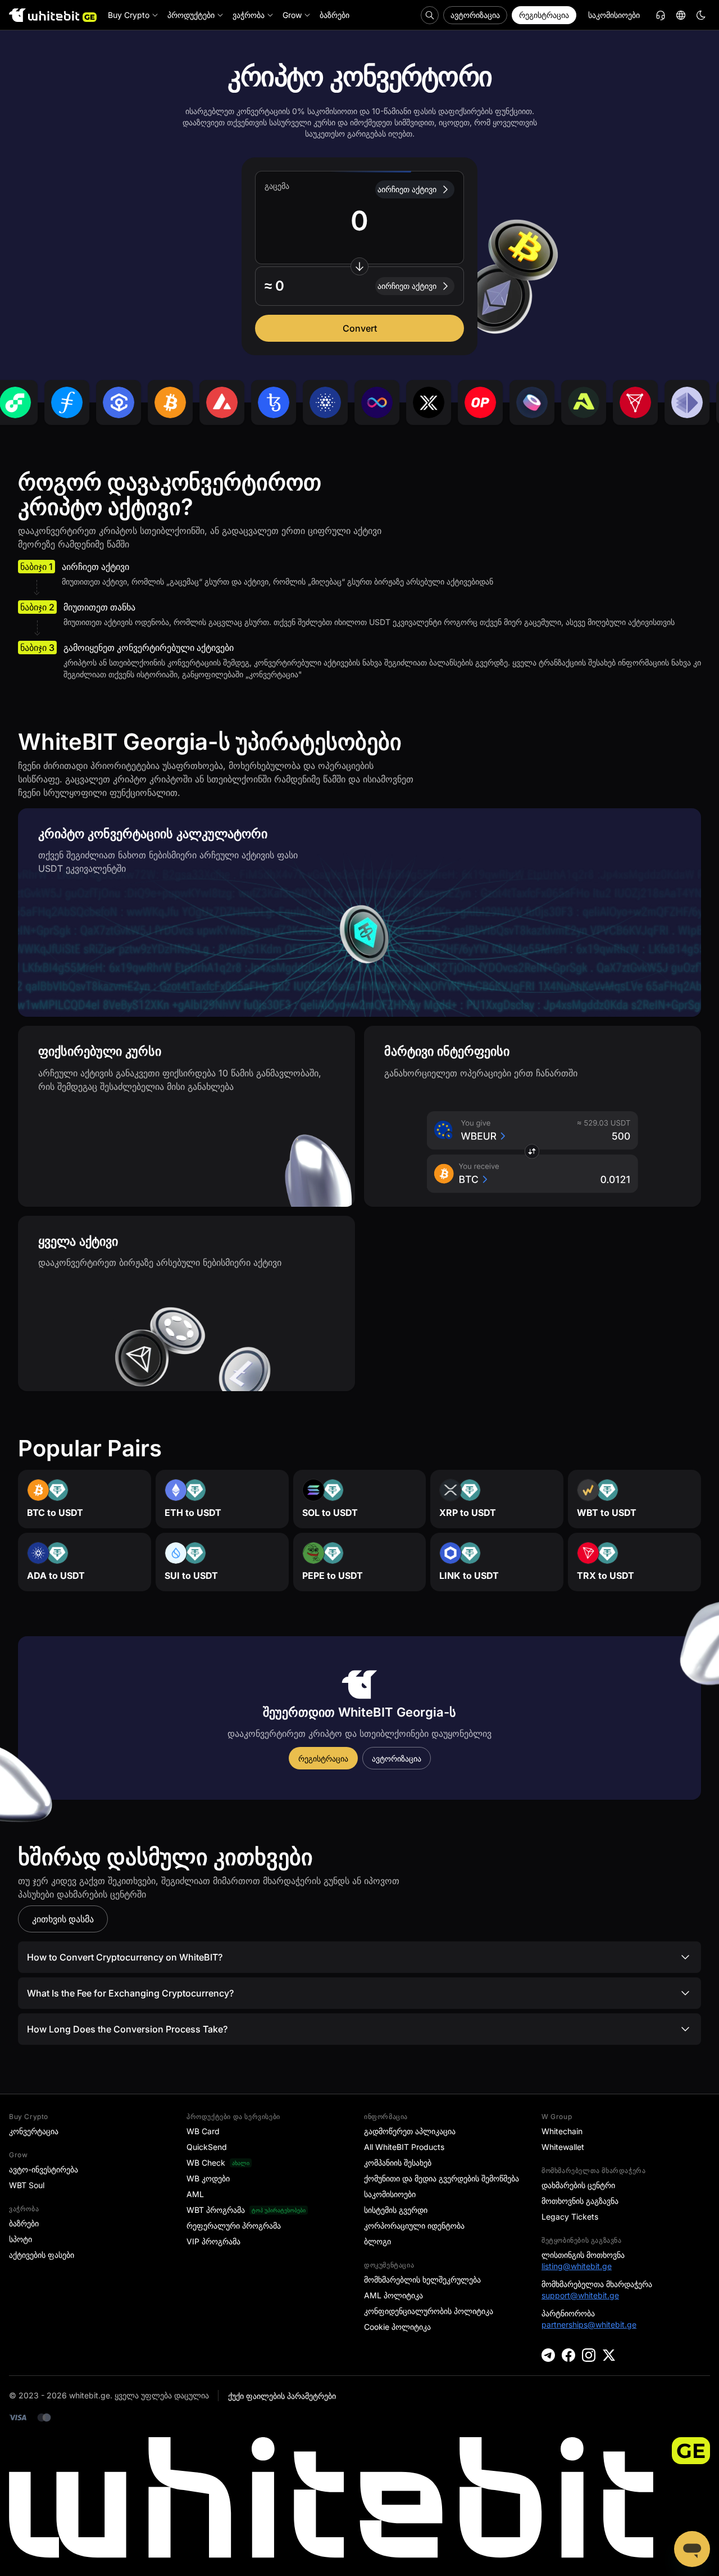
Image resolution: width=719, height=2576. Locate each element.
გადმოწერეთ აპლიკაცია (410, 2131)
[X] (609, 2355)
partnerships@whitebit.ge (589, 2324)
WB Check (206, 2163)
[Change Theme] (701, 15)
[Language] (681, 15)
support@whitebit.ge (580, 2295)
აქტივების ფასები (42, 2255)
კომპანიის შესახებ (398, 2163)
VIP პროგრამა (213, 2241)
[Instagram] (589, 2355)
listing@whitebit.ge (577, 2266)
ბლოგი (377, 2241)
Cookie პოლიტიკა (397, 2327)
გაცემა (277, 186)
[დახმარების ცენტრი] (661, 15)
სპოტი (21, 2239)
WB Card (203, 2131)
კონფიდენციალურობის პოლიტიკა (429, 2311)
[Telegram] (548, 2355)
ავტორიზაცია (475, 15)
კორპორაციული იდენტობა (414, 2226)
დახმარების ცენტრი (578, 2185)
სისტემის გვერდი (396, 2210)
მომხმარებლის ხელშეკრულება (422, 2280)
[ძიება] (430, 15)
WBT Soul (27, 2185)
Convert (360, 328)
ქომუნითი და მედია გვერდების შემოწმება (442, 2178)
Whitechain (562, 2131)
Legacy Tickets (570, 2217)
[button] (359, 286)
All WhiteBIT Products (404, 2147)
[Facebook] (568, 2355)
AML (195, 2194)
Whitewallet (563, 2147)
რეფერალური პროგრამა (234, 2226)
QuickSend (207, 2147)
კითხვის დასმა (63, 1919)
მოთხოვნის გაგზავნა (580, 2201)
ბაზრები (24, 2223)
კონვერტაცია (34, 2131)
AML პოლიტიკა (393, 2295)
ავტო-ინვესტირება (44, 2169)
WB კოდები (208, 2178)
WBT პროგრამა (216, 2210)
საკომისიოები (614, 15)
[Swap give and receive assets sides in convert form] (359, 266)
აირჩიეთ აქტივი (407, 189)
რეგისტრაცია (544, 15)
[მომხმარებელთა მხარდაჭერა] (692, 2549)
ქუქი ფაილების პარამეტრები (282, 2396)
